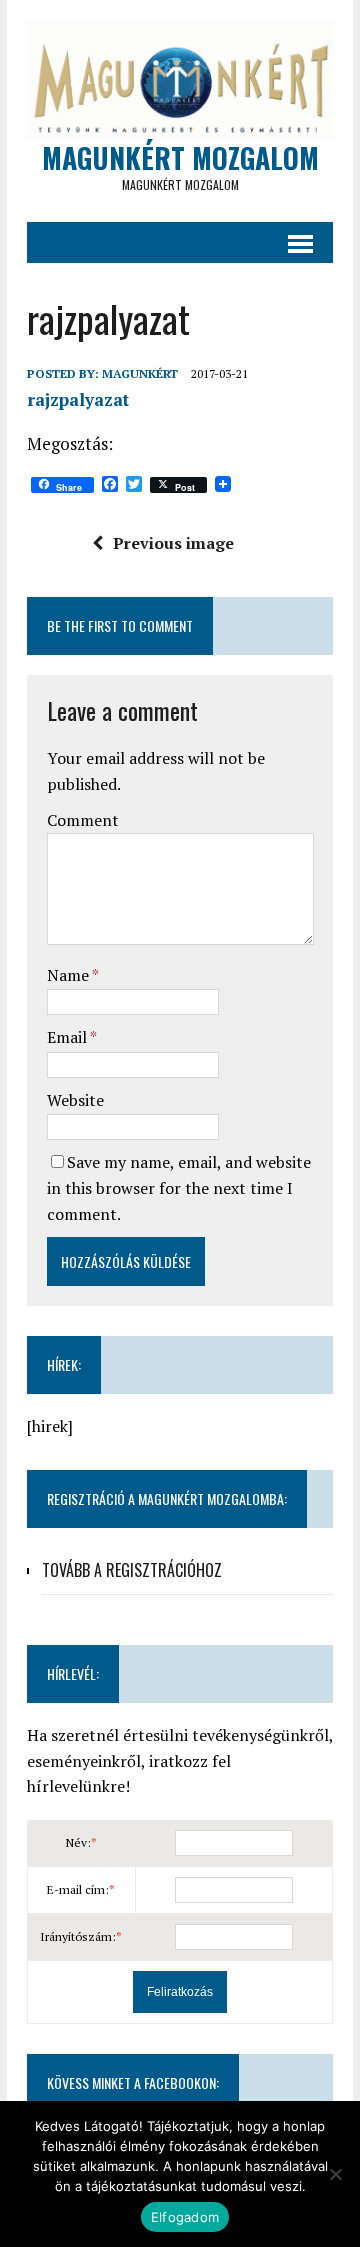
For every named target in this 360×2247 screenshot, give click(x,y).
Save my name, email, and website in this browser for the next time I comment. (179, 1187)
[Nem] (335, 2174)
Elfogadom (185, 2217)
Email (68, 1037)
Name (69, 975)
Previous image (173, 543)
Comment (83, 820)
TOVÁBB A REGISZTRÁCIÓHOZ (132, 1570)
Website (75, 1100)
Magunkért (140, 373)
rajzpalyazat (78, 399)
